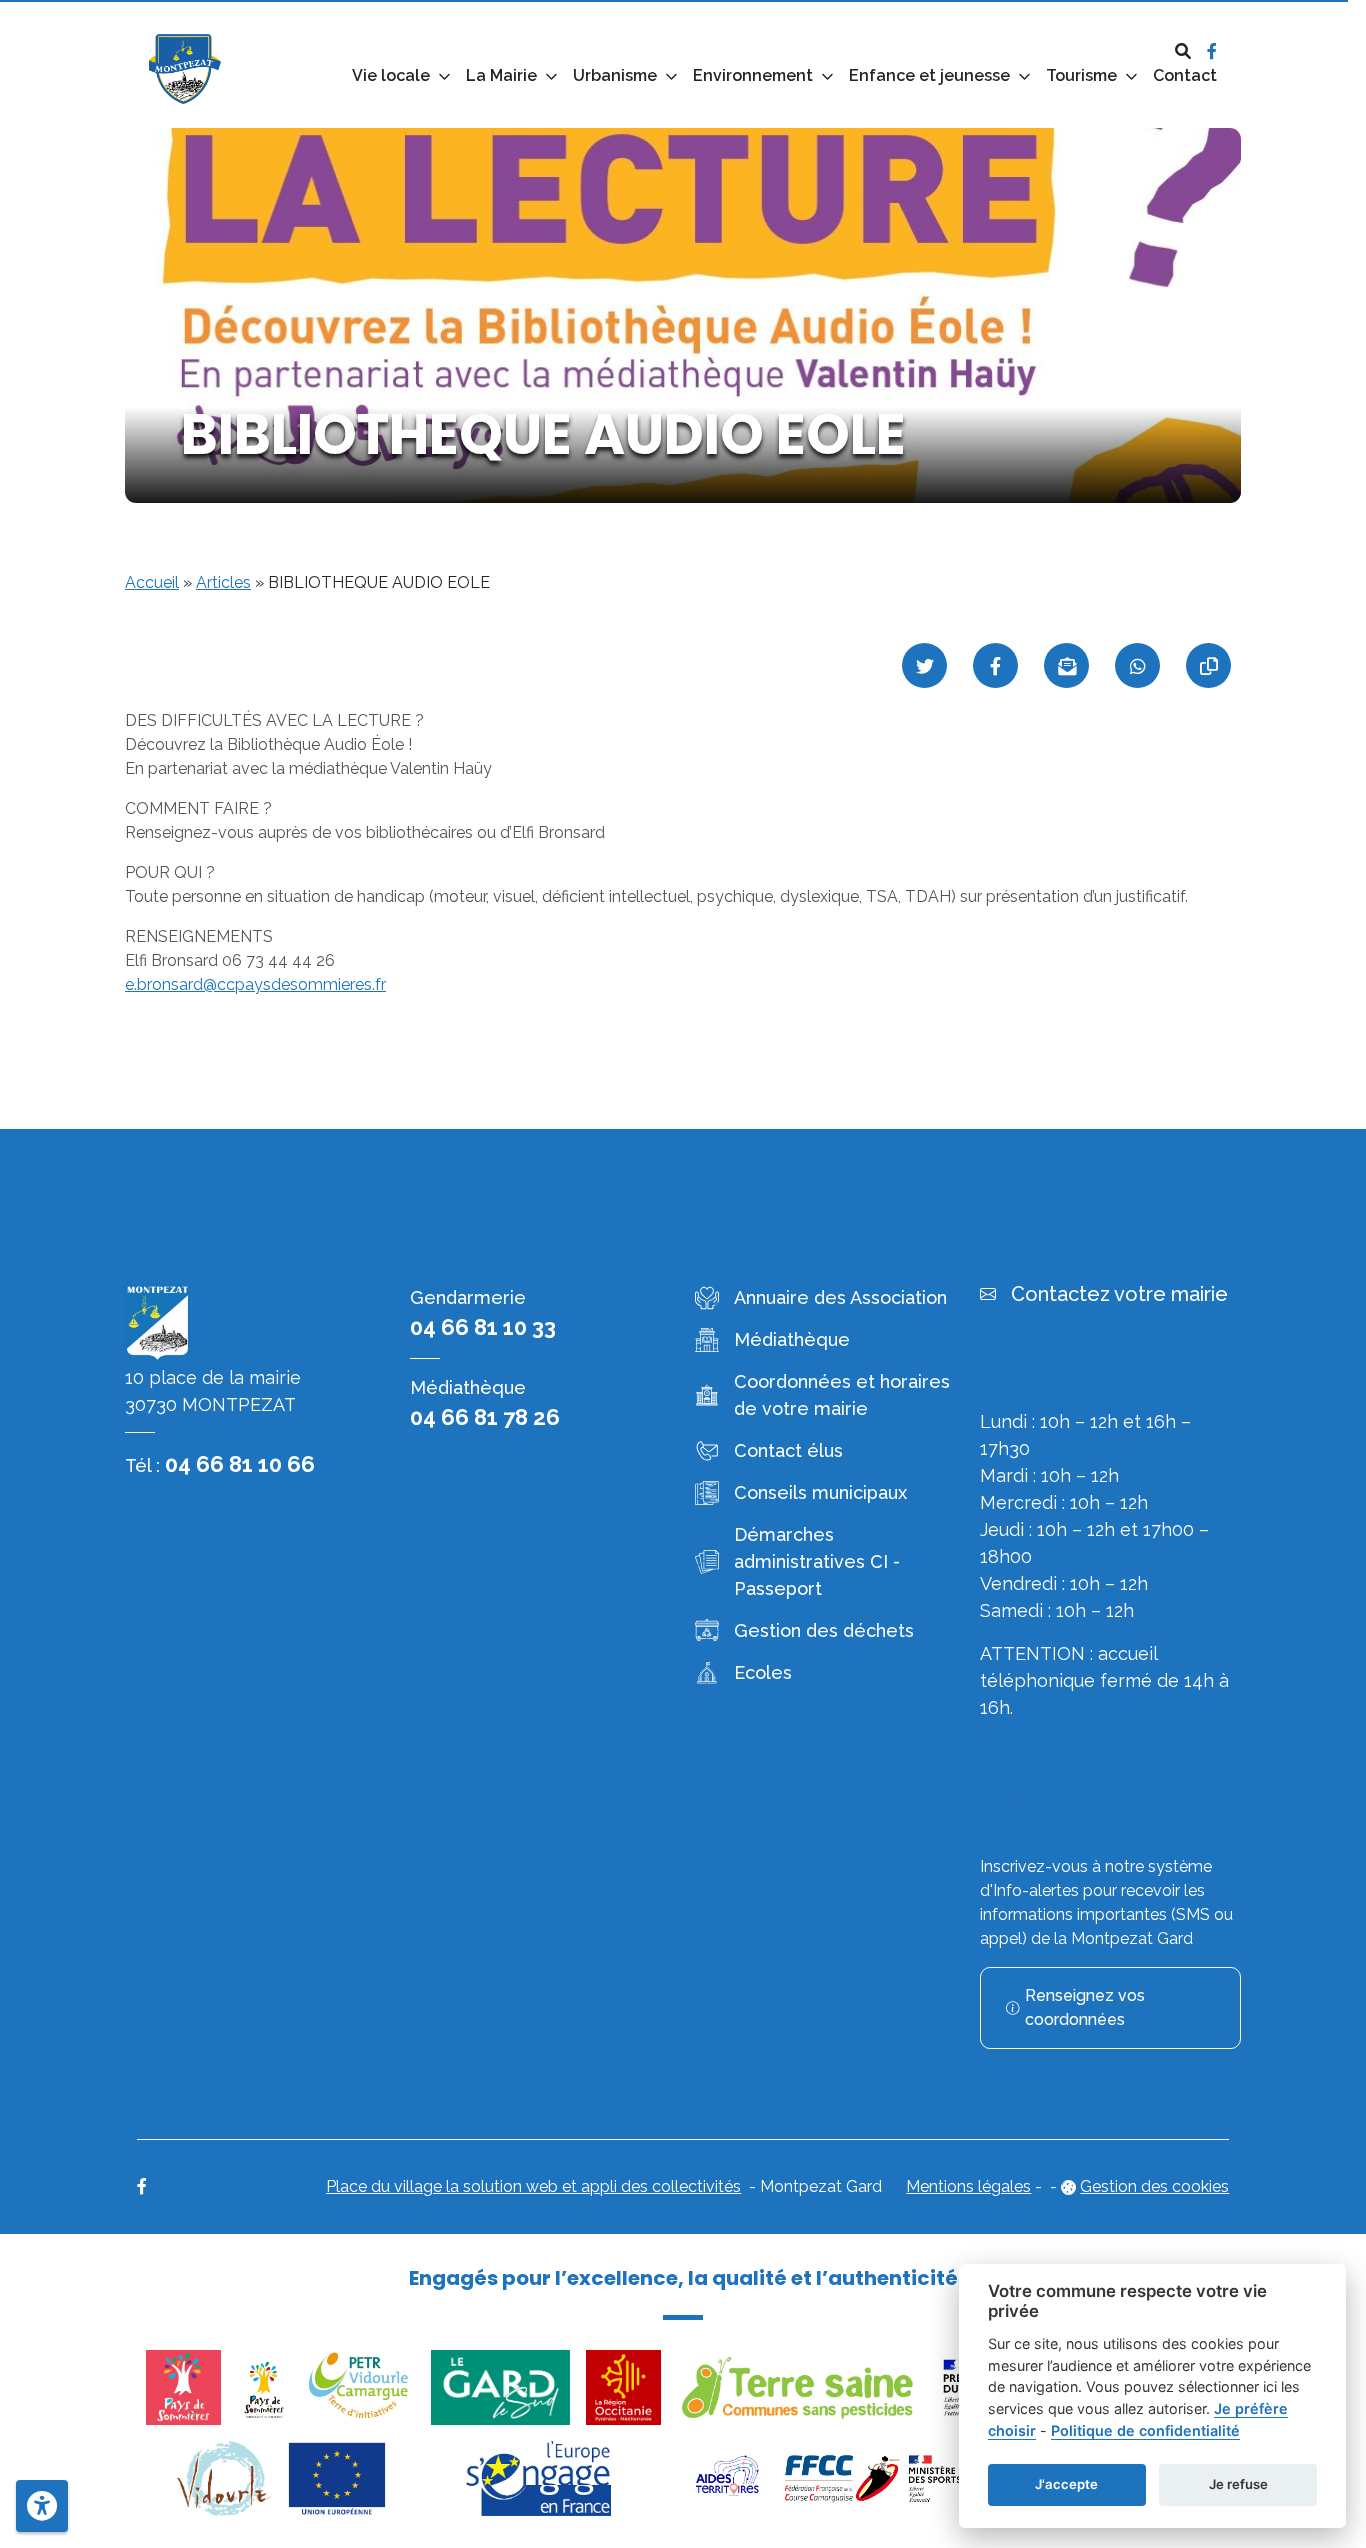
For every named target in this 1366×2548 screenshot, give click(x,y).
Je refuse (1238, 2484)
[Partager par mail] (1066, 665)
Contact (1185, 75)
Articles (223, 582)
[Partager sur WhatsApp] (1137, 665)
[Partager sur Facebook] (995, 665)
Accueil (152, 582)
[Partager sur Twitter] (924, 665)
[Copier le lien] (1208, 665)
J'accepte (1066, 2484)
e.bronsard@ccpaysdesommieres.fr (255, 984)
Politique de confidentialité (1145, 2430)
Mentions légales (968, 2186)
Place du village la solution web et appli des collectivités (533, 2186)
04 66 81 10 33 (483, 1327)
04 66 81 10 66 (240, 1464)
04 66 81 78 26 (485, 1417)
